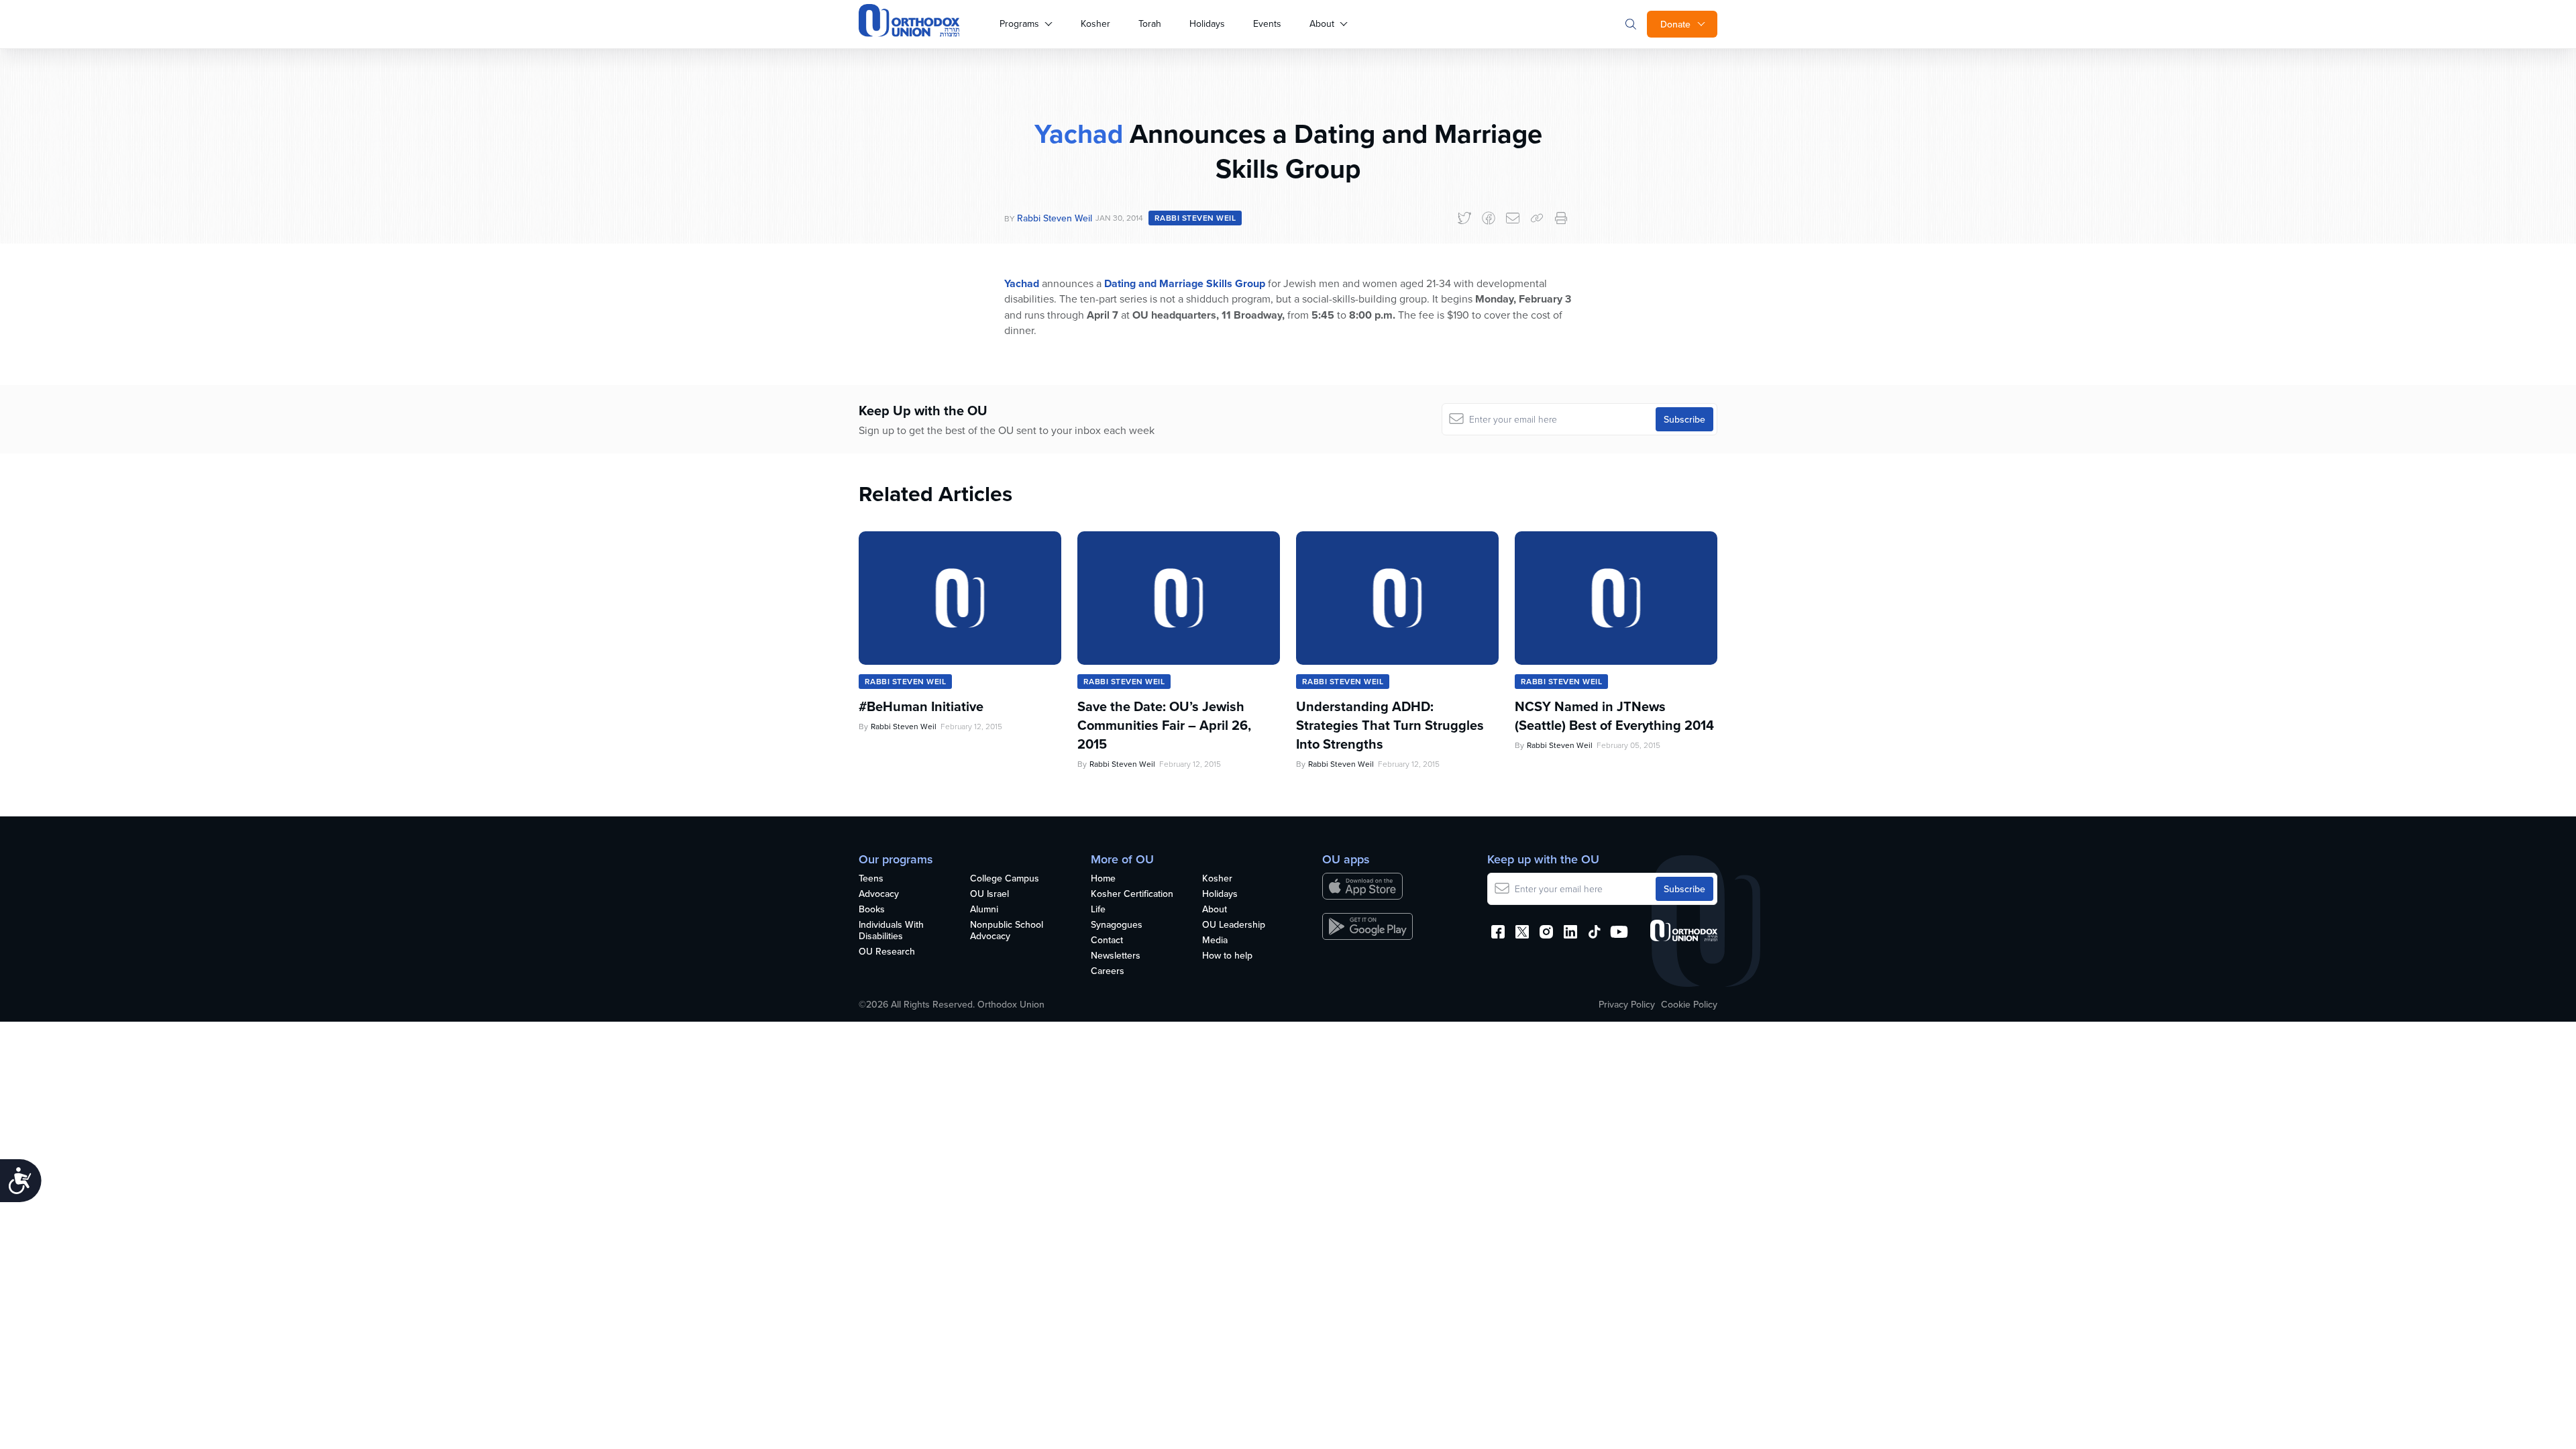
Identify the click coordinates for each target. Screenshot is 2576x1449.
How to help (1227, 956)
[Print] (1561, 218)
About (1322, 23)
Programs (1019, 23)
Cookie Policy (1689, 1004)
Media (1215, 941)
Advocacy (879, 894)
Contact (1107, 941)
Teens (871, 879)
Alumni (984, 910)
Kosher (1095, 23)
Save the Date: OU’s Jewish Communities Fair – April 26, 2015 (1164, 725)
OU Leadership (1234, 925)
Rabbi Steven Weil (1055, 218)
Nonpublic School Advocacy (1007, 931)
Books (872, 910)
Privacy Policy (1627, 1004)
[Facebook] (1489, 218)
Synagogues (1117, 925)
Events (1267, 23)
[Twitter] (1464, 218)
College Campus (1005, 879)
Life (1098, 910)
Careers (1108, 971)
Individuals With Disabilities (891, 931)
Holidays (1207, 23)
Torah (1150, 23)
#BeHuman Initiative (921, 706)
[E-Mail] (1513, 218)
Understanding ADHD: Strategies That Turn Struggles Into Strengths (1390, 725)
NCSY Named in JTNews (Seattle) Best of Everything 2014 (1614, 716)
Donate (1675, 24)
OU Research (887, 952)
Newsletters (1116, 956)
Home (1103, 879)
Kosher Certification (1132, 894)
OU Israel (989, 894)
